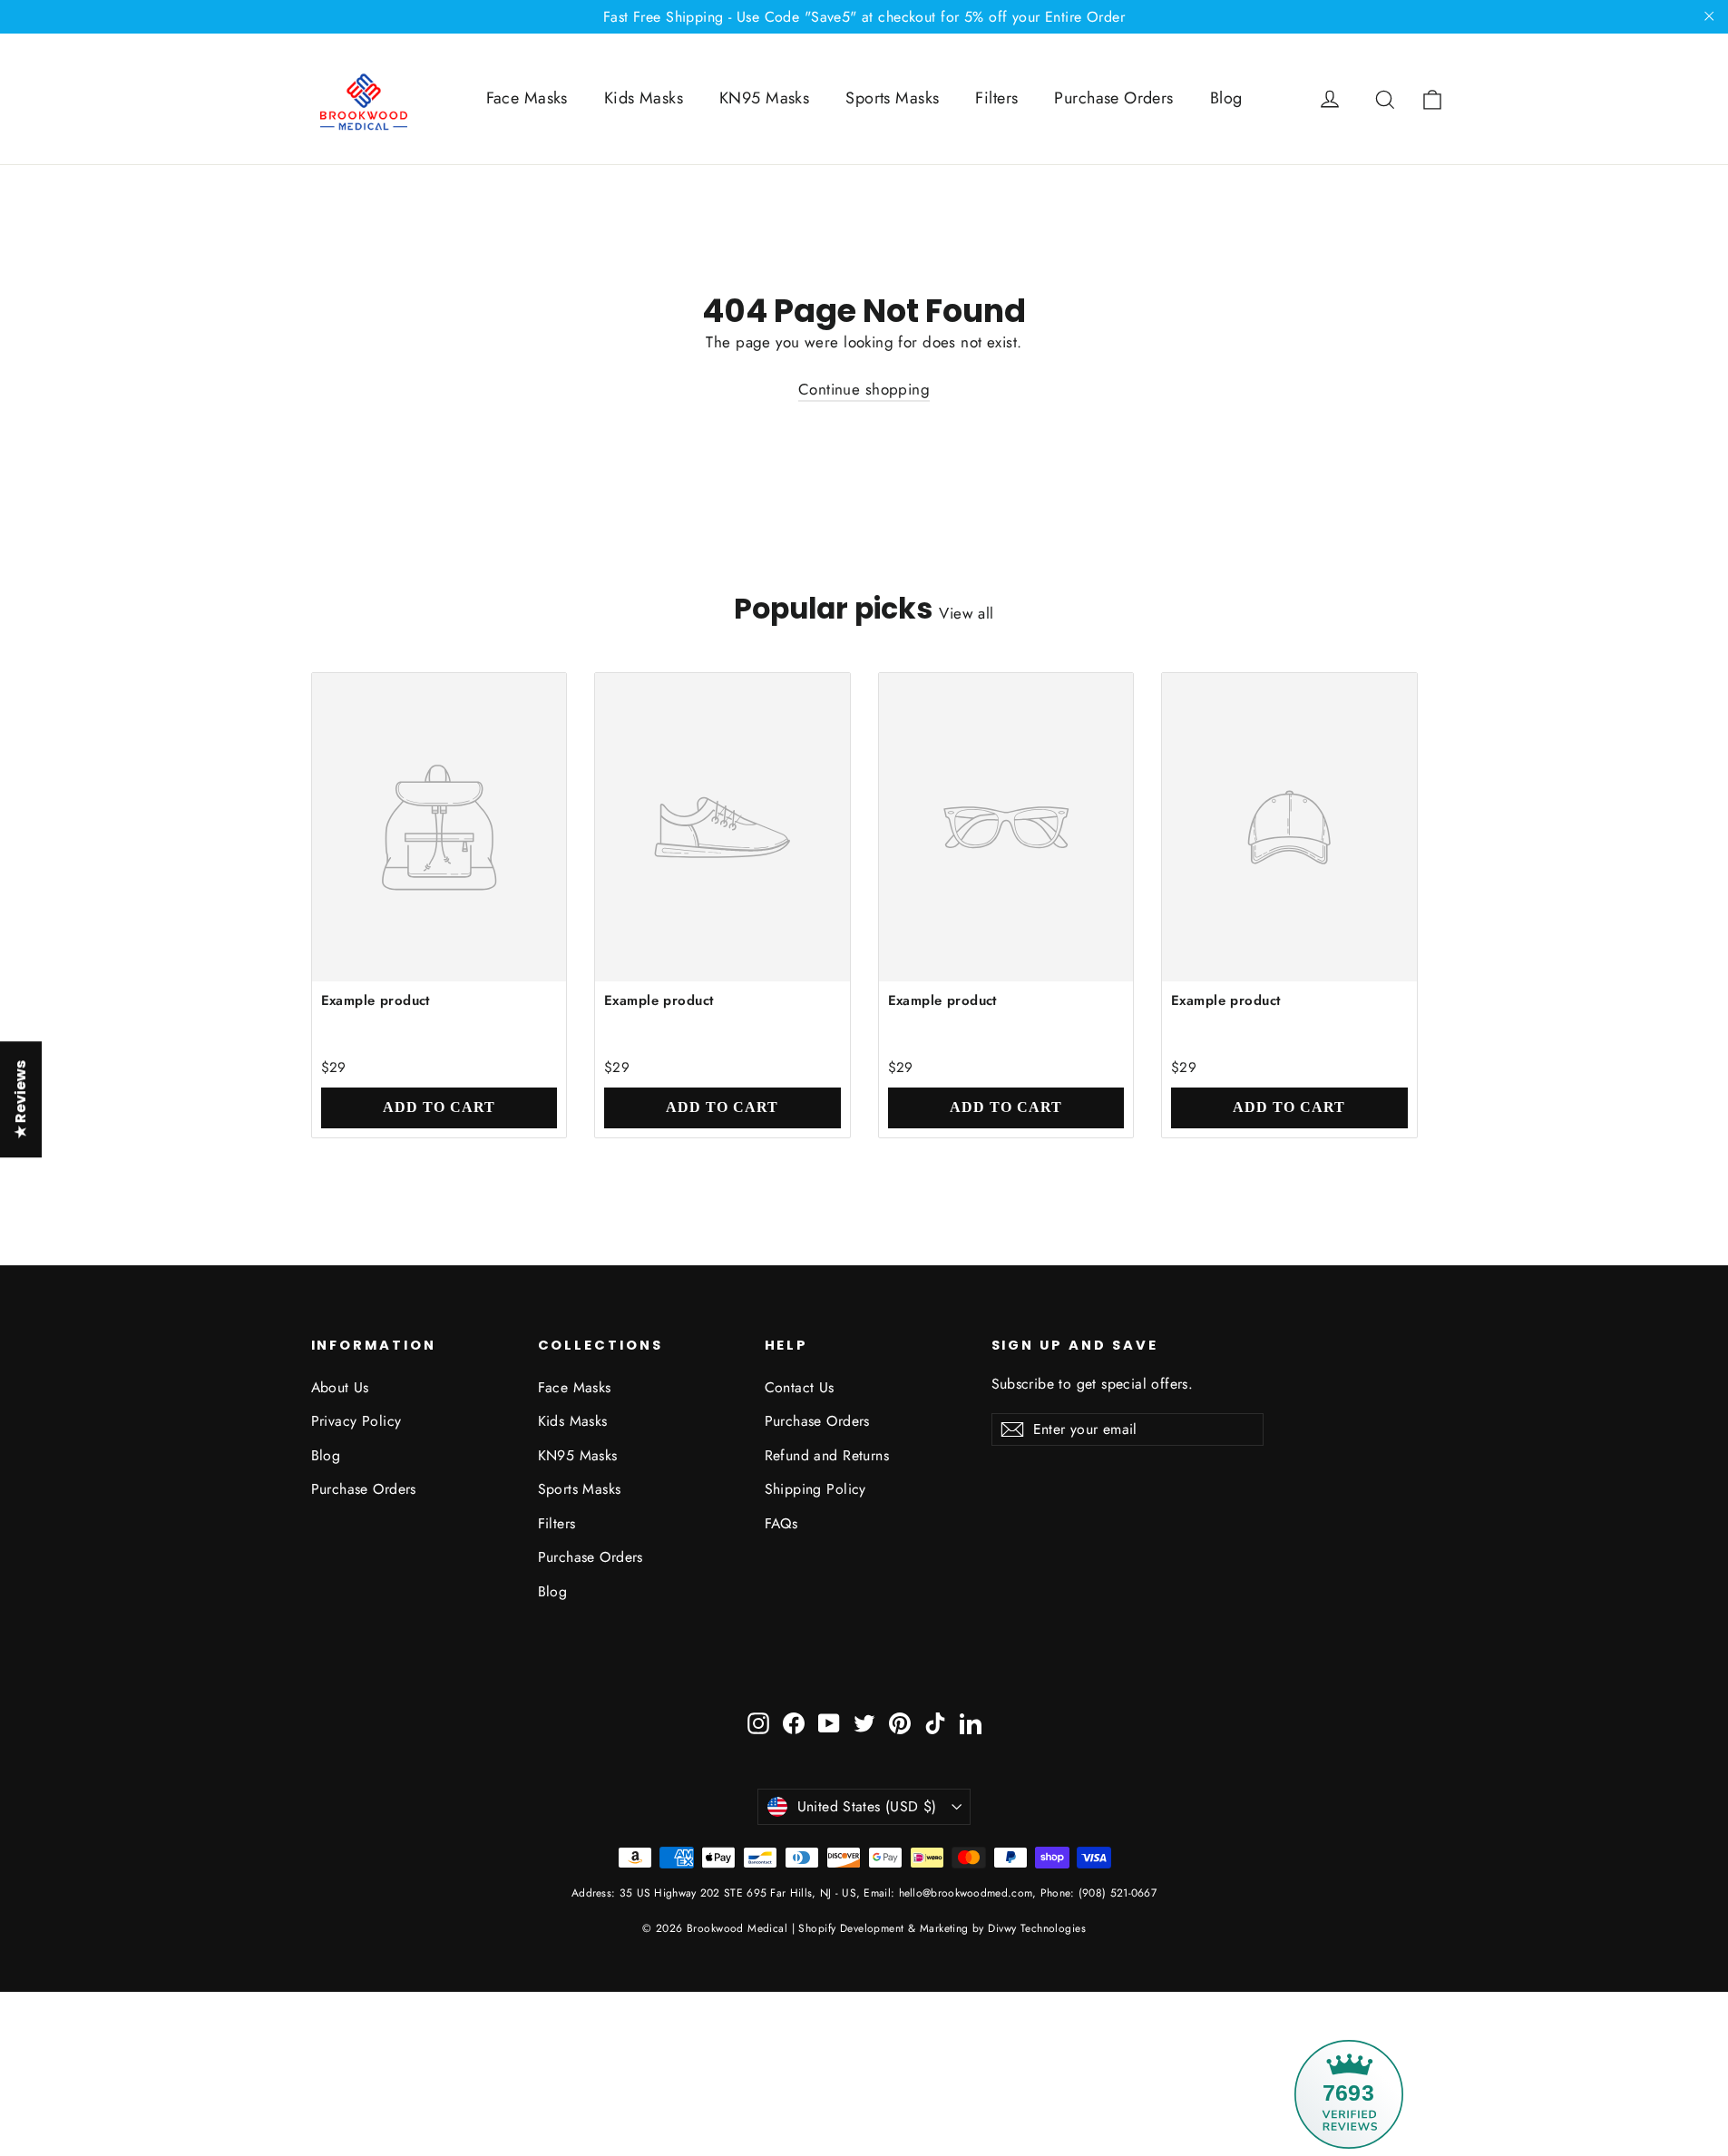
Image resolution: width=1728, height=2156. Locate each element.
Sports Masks (892, 98)
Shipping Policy (815, 1489)
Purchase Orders (1113, 98)
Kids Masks (644, 98)
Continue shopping (864, 389)
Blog (1226, 98)
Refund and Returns (827, 1455)
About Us (340, 1387)
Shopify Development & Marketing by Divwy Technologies (942, 1928)
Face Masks (527, 98)
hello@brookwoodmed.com (966, 1893)
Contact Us (800, 1387)
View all (966, 613)
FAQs (781, 1523)
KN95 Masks (764, 98)
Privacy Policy (356, 1421)
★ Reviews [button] (20, 1099)
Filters (996, 98)
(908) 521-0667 (1116, 1893)
